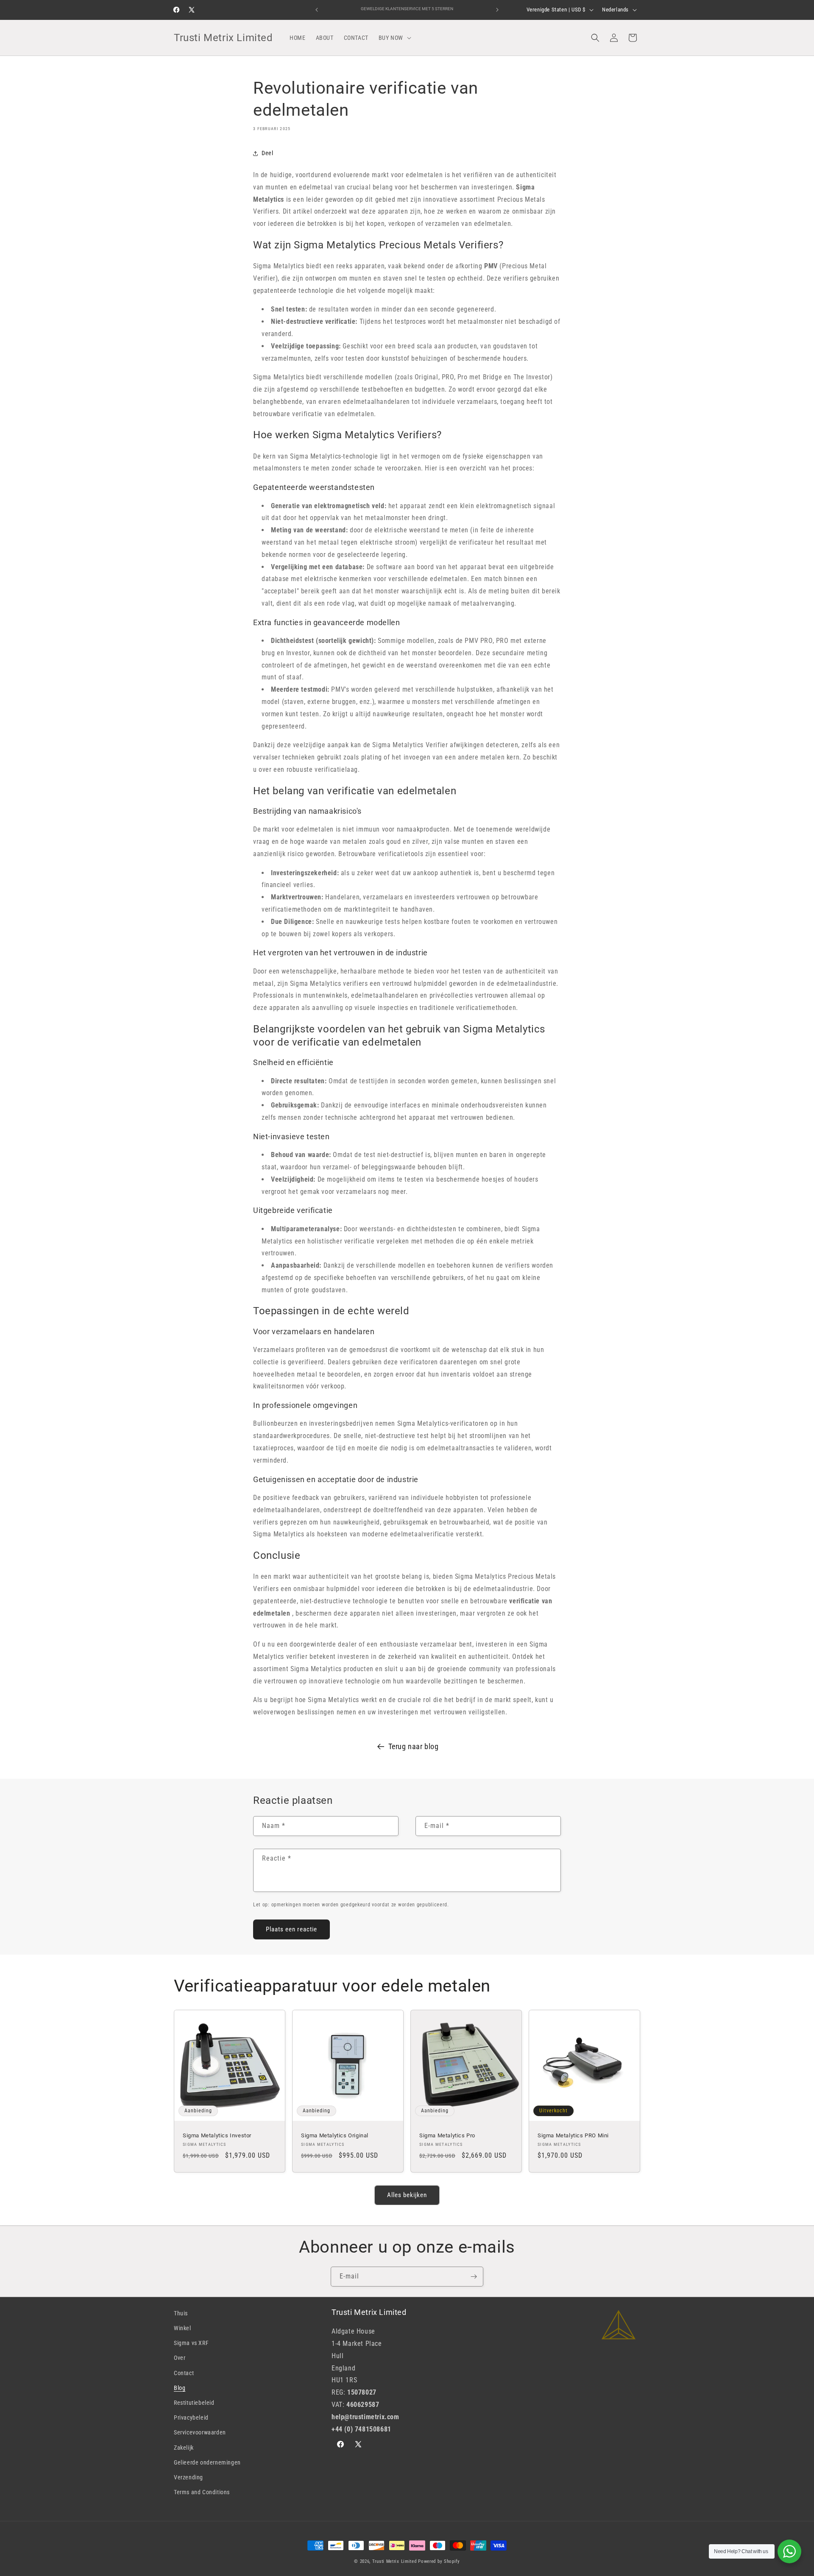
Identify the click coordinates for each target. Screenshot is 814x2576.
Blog (180, 2388)
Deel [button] (267, 153)
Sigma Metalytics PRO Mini (573, 2135)
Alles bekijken (407, 2195)
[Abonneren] (474, 2277)
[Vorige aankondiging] (317, 10)
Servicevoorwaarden (200, 2432)
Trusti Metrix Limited (394, 2561)
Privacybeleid (191, 2417)
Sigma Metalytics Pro (447, 2135)
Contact (184, 2373)
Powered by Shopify (439, 2561)
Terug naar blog (414, 1746)
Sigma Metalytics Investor (217, 2135)
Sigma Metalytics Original (335, 2135)
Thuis (181, 2313)
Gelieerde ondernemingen (207, 2462)
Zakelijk (184, 2448)
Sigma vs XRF (191, 2343)
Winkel (183, 2328)
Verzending (188, 2477)
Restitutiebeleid (194, 2403)
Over (180, 2358)
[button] (394, 38)
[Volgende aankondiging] (497, 10)
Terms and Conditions (202, 2492)
